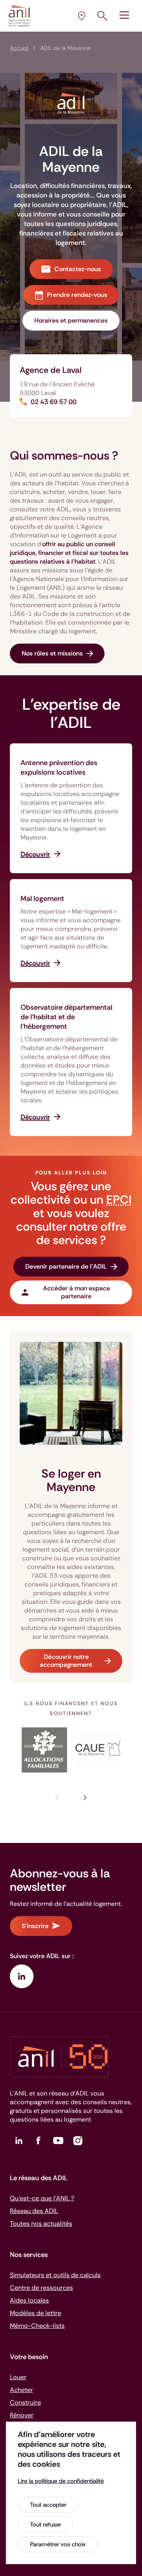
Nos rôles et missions (52, 653)
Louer (18, 2377)
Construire (25, 2402)
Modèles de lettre (35, 2313)
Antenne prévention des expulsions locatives (59, 767)
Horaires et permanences (71, 320)
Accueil (19, 48)
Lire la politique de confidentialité (61, 2481)
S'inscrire (35, 1926)
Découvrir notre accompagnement (66, 1661)
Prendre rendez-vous (77, 295)
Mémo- (37, 2326)
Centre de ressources (41, 2288)
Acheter (21, 2390)
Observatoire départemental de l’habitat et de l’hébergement (66, 1017)
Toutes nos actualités (41, 2224)
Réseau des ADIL (34, 2211)
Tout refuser (46, 2525)
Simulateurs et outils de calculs (55, 2275)
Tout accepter (48, 2505)
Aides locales (29, 2300)
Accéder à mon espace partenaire (77, 1292)
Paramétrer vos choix (58, 2544)
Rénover (22, 2415)
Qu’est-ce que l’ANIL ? (42, 2198)
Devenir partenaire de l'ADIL (66, 1266)
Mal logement (42, 899)
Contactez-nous (78, 269)
